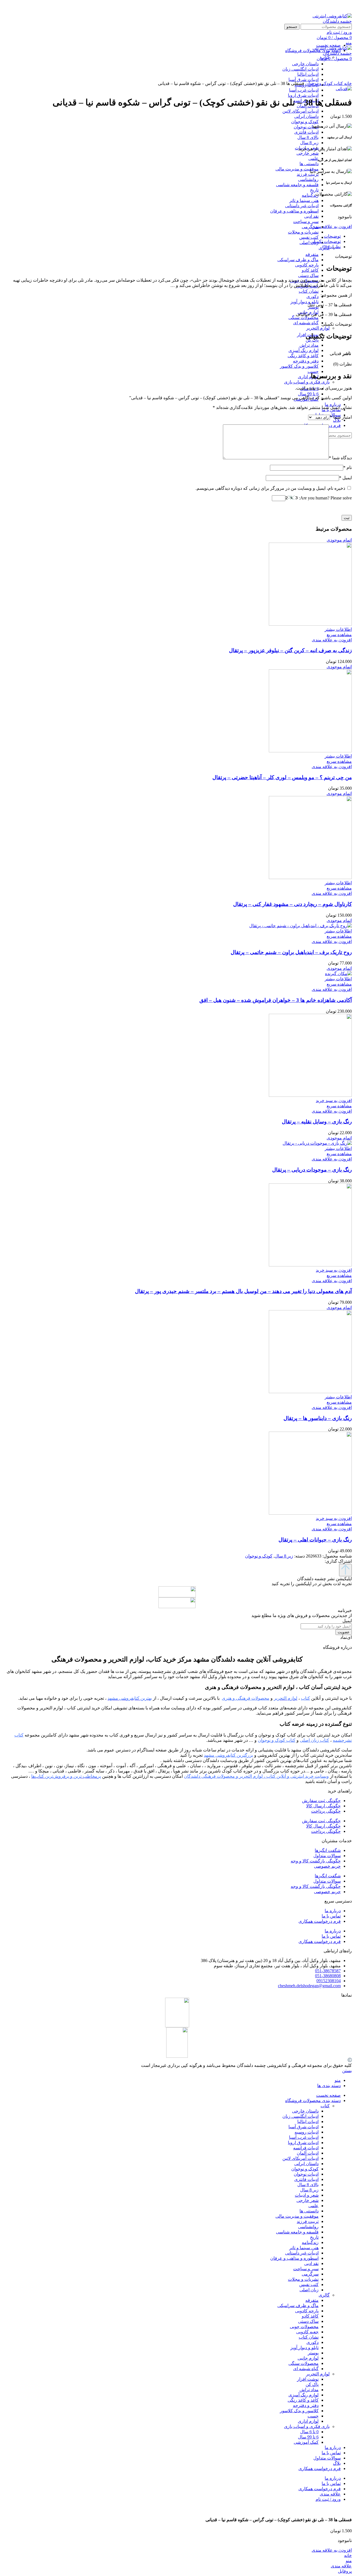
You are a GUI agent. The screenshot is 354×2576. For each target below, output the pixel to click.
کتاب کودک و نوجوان (277, 1740)
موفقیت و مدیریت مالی (297, 169)
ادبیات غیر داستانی (302, 206)
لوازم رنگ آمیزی (304, 350)
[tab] (171, 236)
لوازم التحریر (318, 328)
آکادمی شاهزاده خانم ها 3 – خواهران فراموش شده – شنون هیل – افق (276, 1000)
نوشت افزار (308, 2379)
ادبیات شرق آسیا (304, 2127)
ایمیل (345, 478)
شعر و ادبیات (307, 2195)
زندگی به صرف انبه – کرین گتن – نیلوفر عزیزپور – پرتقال (290, 650)
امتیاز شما (341, 417)
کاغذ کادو (310, 270)
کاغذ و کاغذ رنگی (303, 356)
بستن (347, 2071)
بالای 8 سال (308, 137)
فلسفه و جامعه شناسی (297, 185)
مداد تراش (309, 345)
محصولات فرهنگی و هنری (246, 1698)
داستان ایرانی (306, 116)
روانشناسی (308, 179)
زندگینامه (310, 195)
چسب (313, 371)
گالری (324, 2295)
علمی (313, 158)
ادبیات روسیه (307, 2132)
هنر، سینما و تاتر (304, 200)
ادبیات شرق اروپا (303, 95)
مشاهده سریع (339, 635)
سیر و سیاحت (306, 221)
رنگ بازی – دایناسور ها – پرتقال (318, 1418)
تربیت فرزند (308, 174)
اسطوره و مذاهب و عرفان (294, 211)
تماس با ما (331, 1916)
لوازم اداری (308, 377)
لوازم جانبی (308, 2358)
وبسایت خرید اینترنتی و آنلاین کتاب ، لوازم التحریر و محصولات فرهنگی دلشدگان (256, 1776)
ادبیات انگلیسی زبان (300, 2116)
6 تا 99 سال (308, 394)
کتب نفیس (309, 237)
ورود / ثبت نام (328, 2499)
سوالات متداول (327, 1856)
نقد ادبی (311, 216)
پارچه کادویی (307, 265)
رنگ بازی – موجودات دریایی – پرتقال (312, 1170)
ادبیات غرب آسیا (304, 90)
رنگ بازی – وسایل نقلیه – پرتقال (317, 1122)
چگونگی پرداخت (326, 1811)
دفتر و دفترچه (306, 361)
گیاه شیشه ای (306, 323)
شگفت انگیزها (328, 1850)
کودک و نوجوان (305, 122)
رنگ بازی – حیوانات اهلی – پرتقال (315, 1540)
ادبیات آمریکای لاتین (300, 111)
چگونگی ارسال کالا (323, 1806)
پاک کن (312, 2384)
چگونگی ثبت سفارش (321, 1801)
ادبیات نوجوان (306, 127)
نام (348, 467)
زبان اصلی (309, 243)
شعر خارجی (308, 153)
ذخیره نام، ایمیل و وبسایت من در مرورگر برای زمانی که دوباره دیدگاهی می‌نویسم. (270, 488)
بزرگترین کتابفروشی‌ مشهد (228, 1755)
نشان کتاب (309, 291)
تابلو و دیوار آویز (304, 302)
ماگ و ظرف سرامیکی (298, 260)
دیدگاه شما (340, 458)
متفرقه (312, 254)
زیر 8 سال (309, 143)
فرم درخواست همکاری (320, 1921)
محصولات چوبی (304, 2327)
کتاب (338, 83)
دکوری (313, 296)
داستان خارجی (305, 2111)
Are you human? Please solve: (325, 498)
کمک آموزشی (306, 2442)
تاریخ (314, 190)
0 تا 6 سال (309, 2432)
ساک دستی (308, 275)
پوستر (313, 2353)
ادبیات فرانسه (306, 2148)
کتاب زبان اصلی (314, 1740)
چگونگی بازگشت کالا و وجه (316, 1861)
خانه (347, 83)
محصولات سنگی (304, 318)
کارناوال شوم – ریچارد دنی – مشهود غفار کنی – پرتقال (292, 904)
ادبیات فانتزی (306, 132)
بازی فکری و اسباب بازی (307, 382)
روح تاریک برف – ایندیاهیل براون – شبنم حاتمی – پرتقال (291, 952)
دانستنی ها (309, 164)
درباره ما (333, 1911)
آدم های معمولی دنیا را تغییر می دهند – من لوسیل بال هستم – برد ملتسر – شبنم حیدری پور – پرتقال (243, 1291)
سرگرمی (310, 227)
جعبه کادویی (307, 2332)
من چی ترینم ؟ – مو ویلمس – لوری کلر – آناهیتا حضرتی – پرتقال (282, 777)
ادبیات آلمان (308, 2153)
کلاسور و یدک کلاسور (299, 366)
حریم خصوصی (327, 1866)
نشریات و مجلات (303, 232)
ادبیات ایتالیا (308, 2122)
